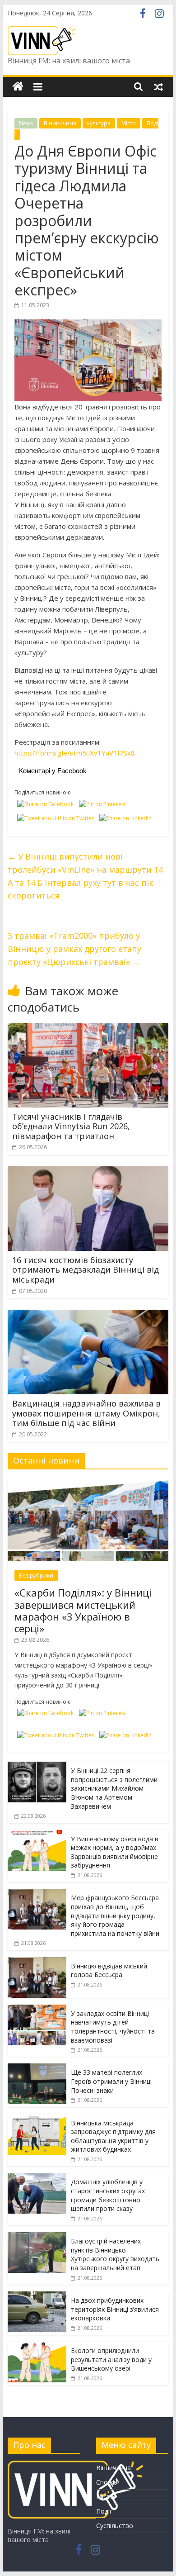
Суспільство (115, 2526)
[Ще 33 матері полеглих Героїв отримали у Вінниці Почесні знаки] (37, 2068)
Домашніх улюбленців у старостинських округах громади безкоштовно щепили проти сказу (108, 2195)
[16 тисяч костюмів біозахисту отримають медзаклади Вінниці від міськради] (88, 1172)
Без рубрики (36, 1576)
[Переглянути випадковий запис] (158, 86)
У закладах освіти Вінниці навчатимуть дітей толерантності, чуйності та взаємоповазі (113, 2027)
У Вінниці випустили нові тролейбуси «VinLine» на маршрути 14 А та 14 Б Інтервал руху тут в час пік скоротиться (85, 876)
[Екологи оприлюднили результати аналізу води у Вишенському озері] (37, 2346)
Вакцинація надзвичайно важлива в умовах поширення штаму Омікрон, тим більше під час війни (86, 1413)
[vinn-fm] (75, 2465)
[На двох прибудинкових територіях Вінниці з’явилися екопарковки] (37, 2296)
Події (104, 2511)
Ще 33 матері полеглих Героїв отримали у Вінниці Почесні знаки (111, 2081)
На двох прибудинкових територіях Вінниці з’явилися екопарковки (115, 2309)
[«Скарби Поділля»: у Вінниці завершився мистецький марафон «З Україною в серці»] (88, 1481)
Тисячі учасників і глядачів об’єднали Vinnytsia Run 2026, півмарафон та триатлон (71, 1126)
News (26, 123)
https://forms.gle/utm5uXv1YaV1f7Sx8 (75, 753)
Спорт (106, 2482)
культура (99, 123)
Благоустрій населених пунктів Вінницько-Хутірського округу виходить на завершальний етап (115, 2254)
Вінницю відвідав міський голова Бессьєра (109, 1970)
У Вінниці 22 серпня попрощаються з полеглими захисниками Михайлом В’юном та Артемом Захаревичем (114, 1788)
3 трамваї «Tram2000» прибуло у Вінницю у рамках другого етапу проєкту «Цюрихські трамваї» (74, 949)
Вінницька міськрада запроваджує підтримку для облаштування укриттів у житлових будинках (113, 2136)
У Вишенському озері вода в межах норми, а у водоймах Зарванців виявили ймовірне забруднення (115, 1852)
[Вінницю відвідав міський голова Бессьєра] (37, 1962)
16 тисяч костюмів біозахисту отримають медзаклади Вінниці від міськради (86, 1270)
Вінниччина (60, 123)
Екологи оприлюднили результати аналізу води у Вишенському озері (111, 2359)
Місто (129, 123)
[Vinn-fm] (18, 87)
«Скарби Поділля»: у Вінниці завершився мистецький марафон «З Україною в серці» (83, 1610)
